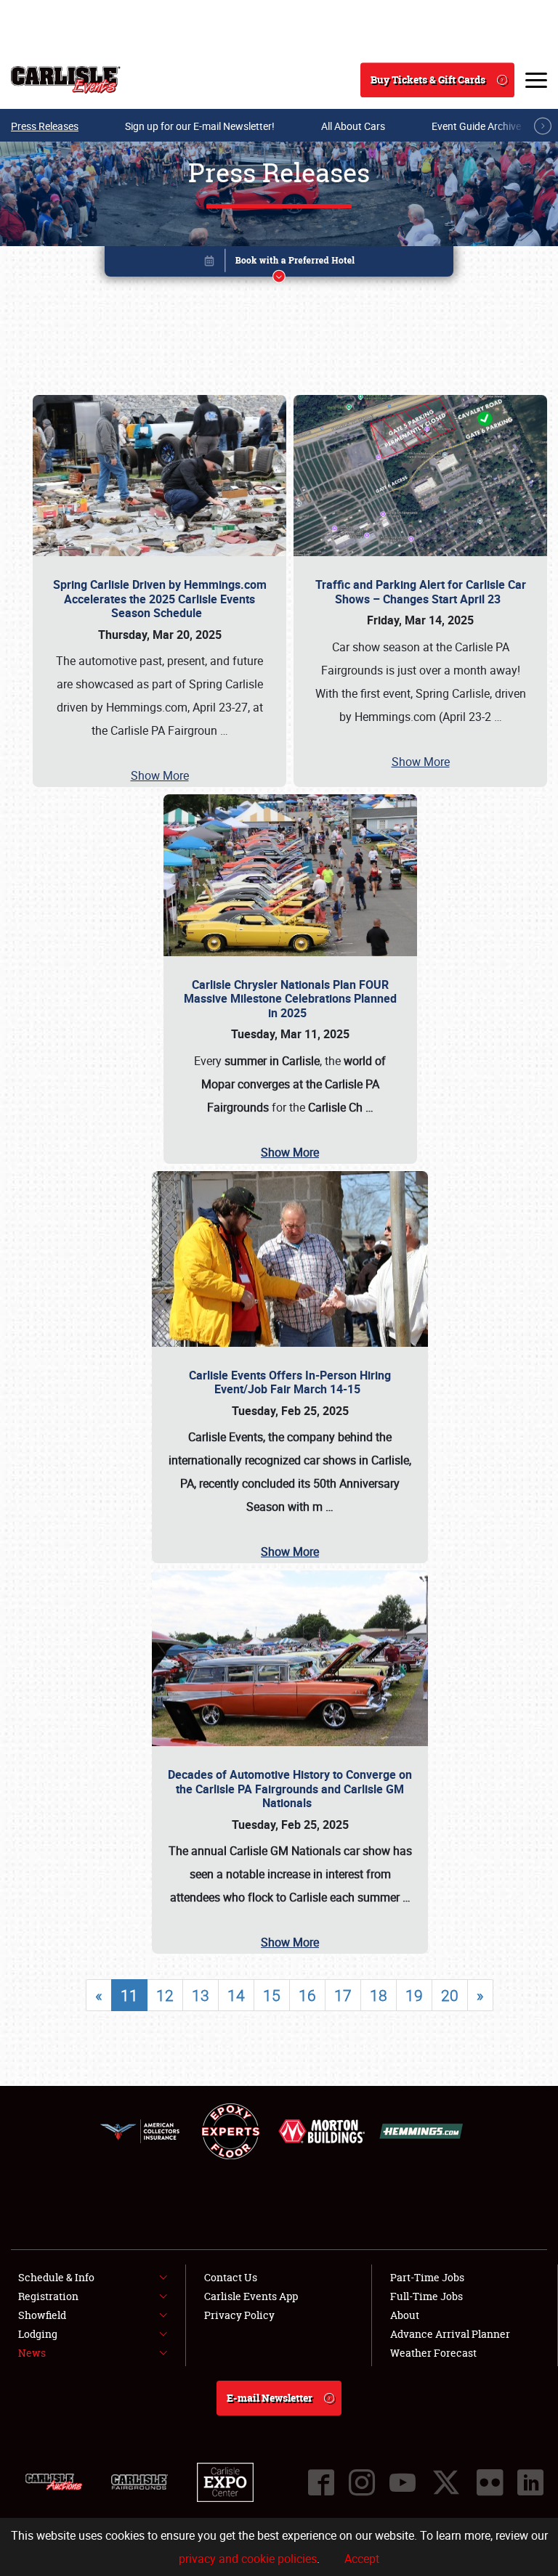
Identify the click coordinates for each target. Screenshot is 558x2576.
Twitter (446, 2482)
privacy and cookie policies (248, 2559)
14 (236, 1995)
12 (165, 1995)
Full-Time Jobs (426, 2296)
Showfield (42, 2315)
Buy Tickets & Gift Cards (428, 80)
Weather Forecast (433, 2353)
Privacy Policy (239, 2315)
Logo (66, 80)
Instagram (362, 2482)
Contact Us (231, 2277)
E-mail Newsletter (270, 2398)
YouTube (403, 2482)
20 (450, 1995)
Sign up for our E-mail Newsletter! (200, 126)
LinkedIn (530, 2482)
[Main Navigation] (536, 80)
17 (343, 1995)
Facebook (321, 2482)
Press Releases (45, 126)
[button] (279, 264)
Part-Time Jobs (427, 2277)
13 (201, 1995)
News (32, 2353)
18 (379, 1995)
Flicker (490, 2482)
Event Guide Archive (476, 126)
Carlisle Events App (251, 2296)
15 (272, 1995)
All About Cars (353, 126)
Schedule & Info (56, 2277)
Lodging (38, 2334)
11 (129, 1995)
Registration (48, 2296)
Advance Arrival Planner (450, 2334)
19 (414, 1995)
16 (307, 1995)
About (405, 2315)
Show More (160, 775)
